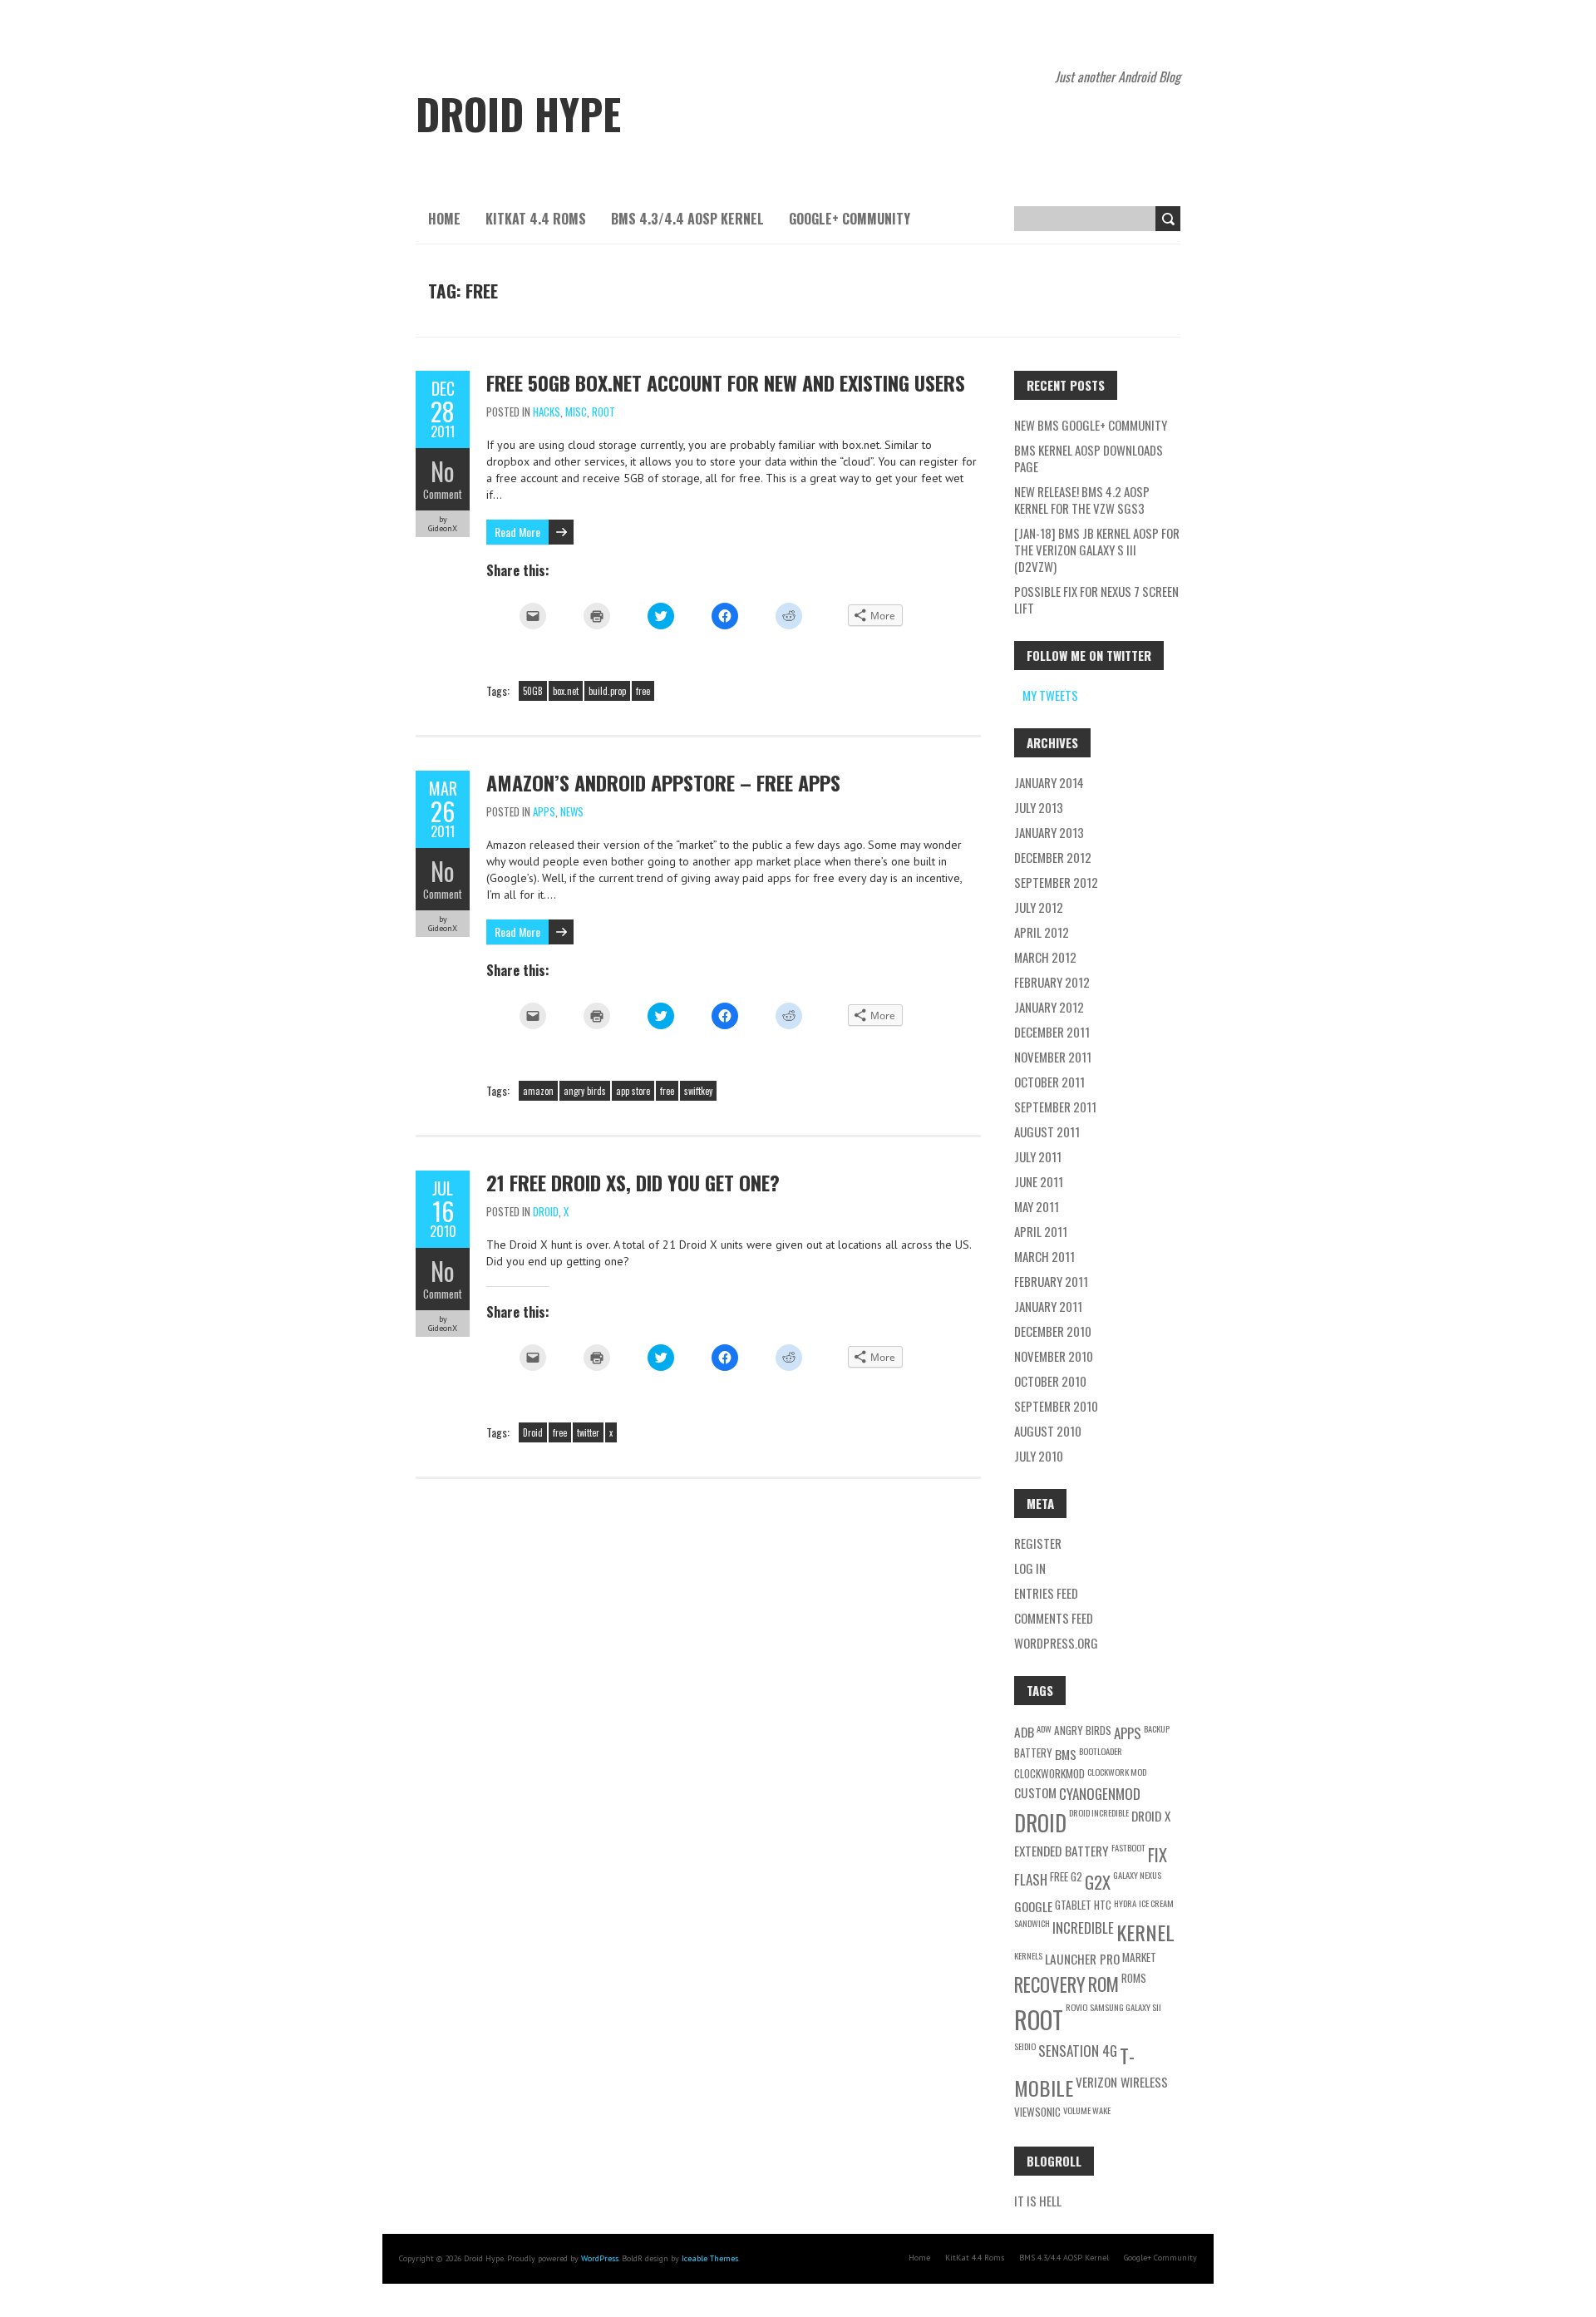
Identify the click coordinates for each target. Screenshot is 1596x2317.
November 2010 (1054, 1356)
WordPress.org (1056, 1643)
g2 (1076, 1876)
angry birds (585, 1091)
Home (444, 219)
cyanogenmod (1100, 1794)
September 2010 (1056, 1406)
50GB (533, 691)
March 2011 (1044, 1256)
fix (1158, 1854)
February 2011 (1051, 1281)
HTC (1103, 1905)
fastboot (1128, 1847)
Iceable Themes (710, 2258)
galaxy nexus (1137, 1875)
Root (603, 412)
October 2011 (1049, 1082)
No (443, 471)
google (1033, 1906)
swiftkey (698, 1091)
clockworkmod (1049, 1773)
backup (1157, 1728)
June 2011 (1039, 1181)
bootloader (1101, 1751)
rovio (1076, 2007)
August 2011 (1047, 1131)
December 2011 (1052, 1032)
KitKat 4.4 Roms (536, 219)
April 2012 (1042, 932)
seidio (1025, 2046)
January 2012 (1049, 1007)
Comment (443, 494)
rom (1103, 1984)
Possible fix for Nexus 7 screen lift (1096, 599)
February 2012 (1052, 982)
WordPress (600, 2258)
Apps (544, 811)
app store (633, 1091)
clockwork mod (1117, 1772)
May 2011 (1037, 1206)
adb (1024, 1732)
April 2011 (1041, 1231)
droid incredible (1099, 1812)
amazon (538, 1091)
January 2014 (1049, 782)
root (1039, 2019)
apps (1128, 1733)
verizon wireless (1122, 2082)
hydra (1125, 1903)
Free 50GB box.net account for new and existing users (726, 382)
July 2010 (1039, 1456)
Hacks (547, 412)
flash (1031, 1879)
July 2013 (1039, 807)
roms (1134, 1978)
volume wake (1087, 2110)
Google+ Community (850, 219)
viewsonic (1037, 2112)
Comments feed (1054, 1618)
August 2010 (1048, 1431)
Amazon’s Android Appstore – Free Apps (663, 782)
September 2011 (1055, 1107)
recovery (1050, 1984)
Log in (1030, 1568)
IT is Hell (1038, 2201)
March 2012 (1045, 957)
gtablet (1073, 1905)
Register (1038, 1543)
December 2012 (1053, 857)
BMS (1066, 1754)
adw (1044, 1728)
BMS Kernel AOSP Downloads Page (1089, 458)
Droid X (1151, 1816)
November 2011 (1053, 1057)
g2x (1098, 1882)
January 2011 (1048, 1306)
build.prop (607, 691)
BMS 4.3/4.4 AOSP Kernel (687, 219)
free (643, 691)
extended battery (1062, 1851)
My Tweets (1050, 695)
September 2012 (1056, 882)
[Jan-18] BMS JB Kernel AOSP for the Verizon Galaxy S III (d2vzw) (1097, 550)
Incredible (1083, 1928)
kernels (1028, 1955)
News (572, 811)
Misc (576, 412)
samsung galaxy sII (1126, 2007)
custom (1035, 1792)
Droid (546, 1211)
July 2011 (1038, 1156)
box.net (566, 691)
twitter (588, 1432)
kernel (1145, 1932)
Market (1139, 1957)
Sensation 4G (1078, 2051)
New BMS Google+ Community (1091, 425)
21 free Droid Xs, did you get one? (633, 1182)
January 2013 (1049, 832)
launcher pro (1082, 1959)
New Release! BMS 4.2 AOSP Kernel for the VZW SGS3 (1082, 500)
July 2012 (1039, 907)
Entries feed (1046, 1593)
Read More (517, 532)
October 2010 (1050, 1381)
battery (1033, 1753)
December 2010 (1053, 1331)
